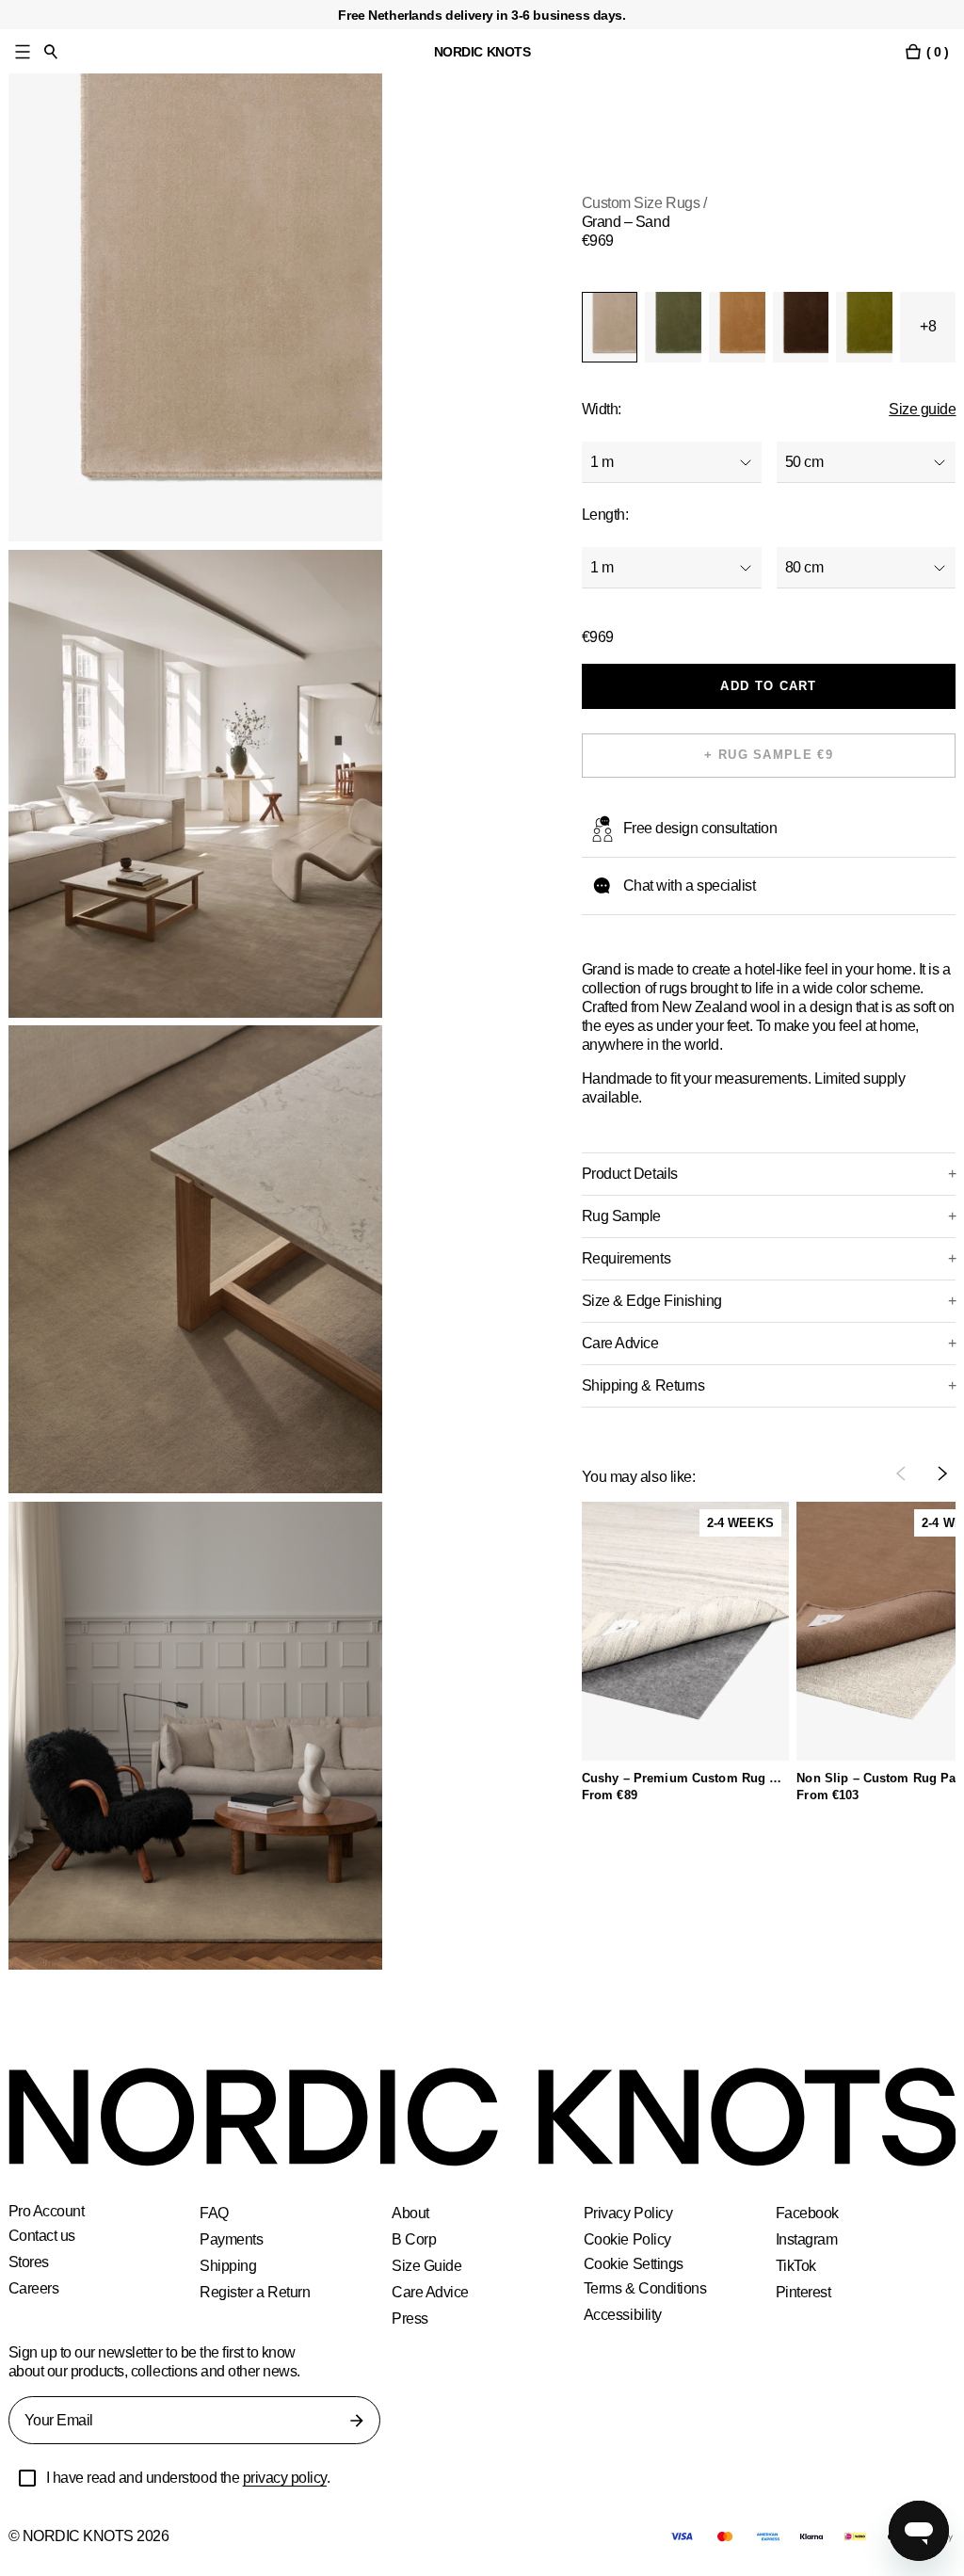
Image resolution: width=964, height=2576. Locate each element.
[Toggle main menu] (23, 51)
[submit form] (357, 2421)
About (411, 2213)
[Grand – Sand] (610, 327)
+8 (928, 326)
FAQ (213, 2213)
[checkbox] (27, 2478)
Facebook (808, 2213)
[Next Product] (942, 1473)
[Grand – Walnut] (801, 327)
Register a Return (256, 2292)
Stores (30, 2262)
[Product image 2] (196, 784)
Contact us (44, 2236)
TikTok (796, 2266)
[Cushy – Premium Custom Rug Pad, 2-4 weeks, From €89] (685, 1631)
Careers (35, 2288)
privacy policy (297, 2478)
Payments (232, 2239)
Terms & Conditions (647, 2288)
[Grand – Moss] (673, 327)
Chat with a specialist (693, 885)
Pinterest (805, 2292)
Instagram (808, 2239)
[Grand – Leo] (737, 327)
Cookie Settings (635, 2264)
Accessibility (625, 2315)
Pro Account (48, 2212)
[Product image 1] (196, 307)
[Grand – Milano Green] (864, 327)
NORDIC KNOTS (482, 51)
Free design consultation (703, 828)
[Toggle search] (51, 51)
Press (410, 2318)
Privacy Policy (628, 2213)
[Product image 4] (196, 1736)
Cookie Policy (627, 2239)
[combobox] (672, 462)
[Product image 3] (196, 1259)
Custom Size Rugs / (644, 203)
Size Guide (426, 2266)
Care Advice (432, 2292)
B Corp (414, 2239)
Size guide (923, 409)
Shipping (228, 2266)
